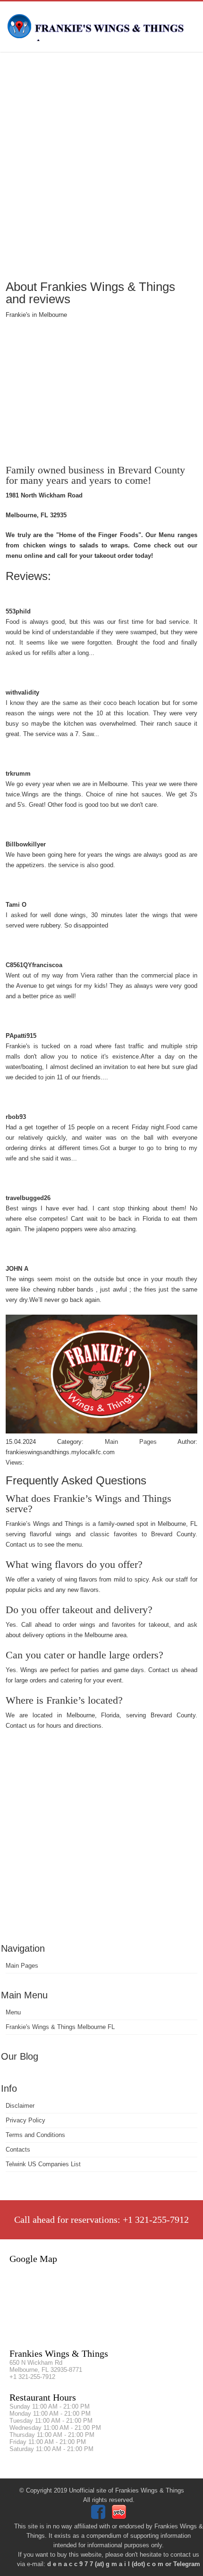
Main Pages (22, 1966)
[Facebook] (99, 2517)
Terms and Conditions (35, 2135)
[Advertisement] (101, 165)
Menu (13, 2012)
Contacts (18, 2149)
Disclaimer (20, 2106)
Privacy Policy (25, 2120)
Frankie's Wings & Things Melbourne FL (60, 2027)
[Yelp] (120, 2517)
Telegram (187, 2564)
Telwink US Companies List (43, 2164)
